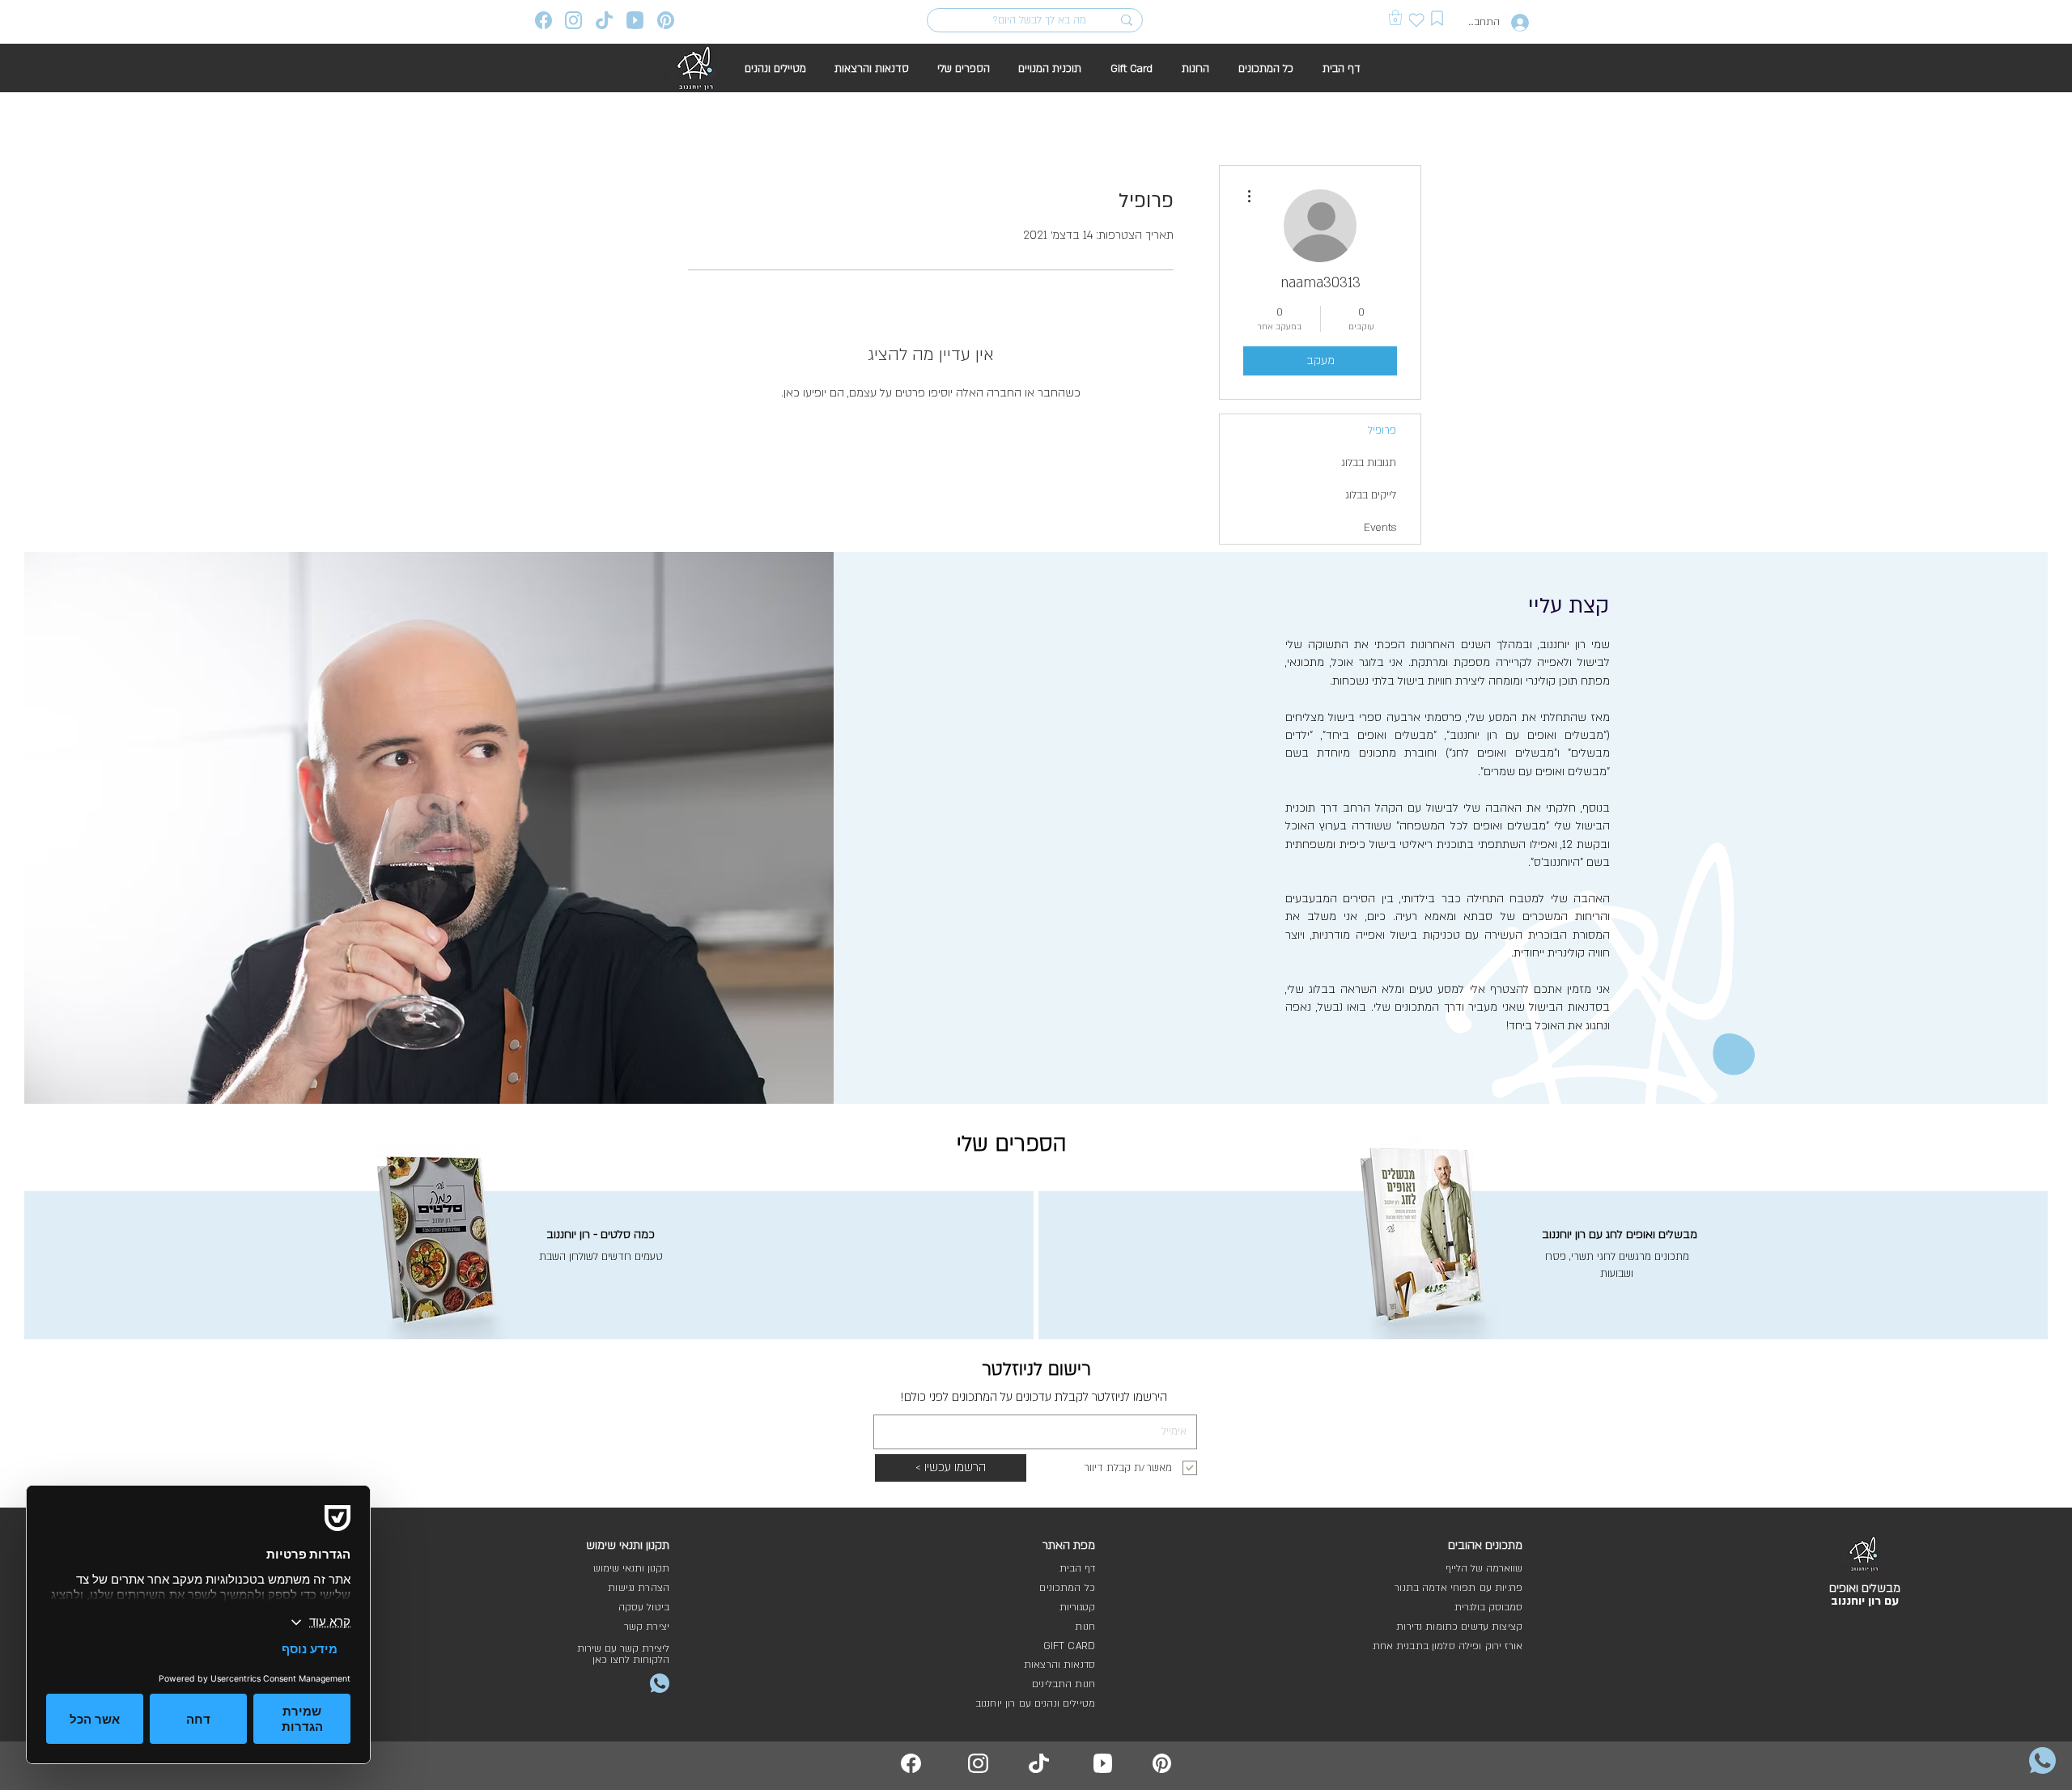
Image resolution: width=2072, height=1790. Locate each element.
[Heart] (1417, 20)
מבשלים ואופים (1865, 1588)
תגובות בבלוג (1369, 463)
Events (1380, 528)
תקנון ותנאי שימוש (631, 1568)
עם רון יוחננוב (1865, 1601)
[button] (1395, 17)
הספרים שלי (1012, 1144)
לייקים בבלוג (1371, 495)
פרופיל (1382, 431)
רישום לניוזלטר (1036, 1369)
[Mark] (1437, 18)
